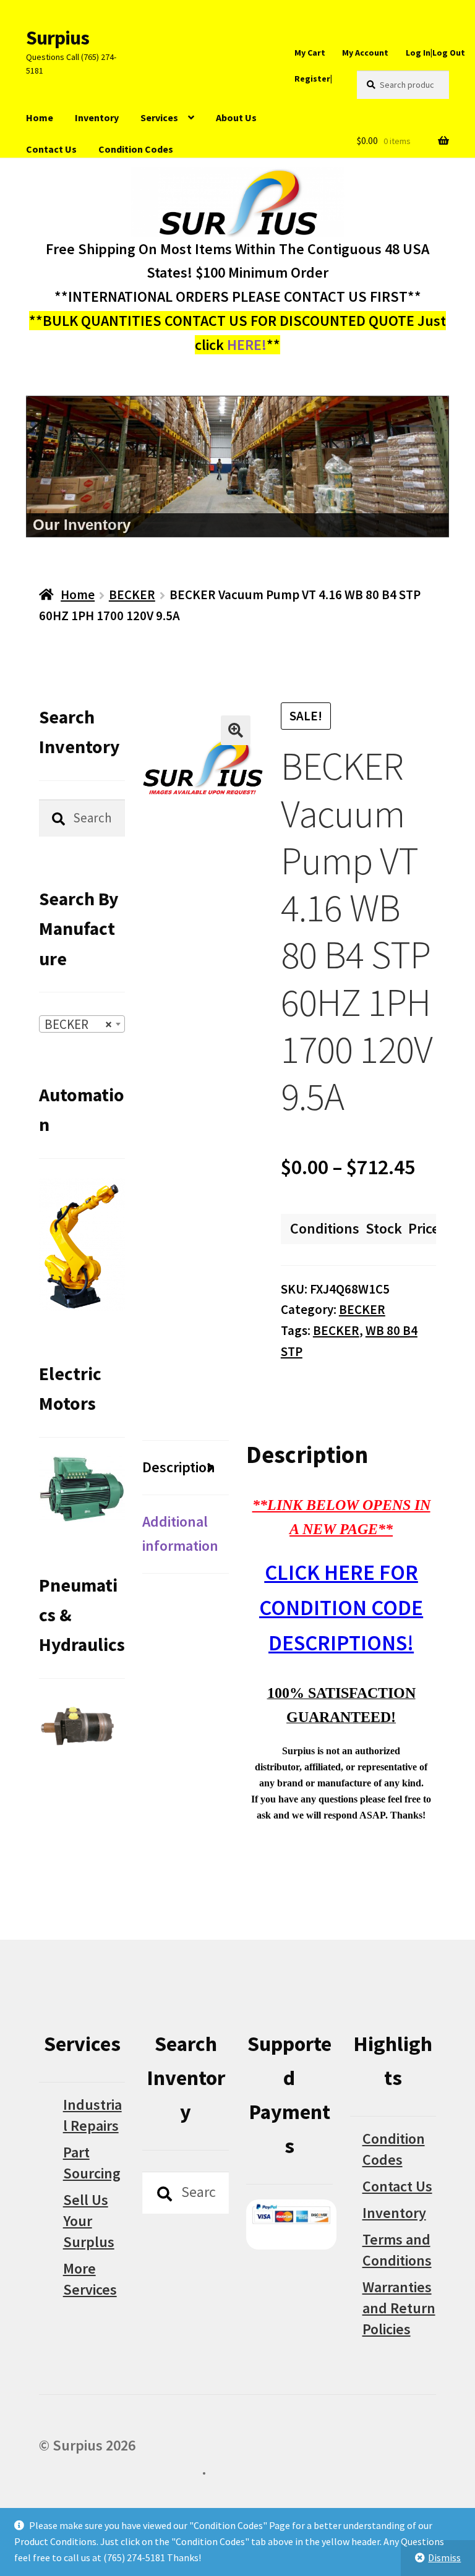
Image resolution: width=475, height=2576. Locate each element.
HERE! (247, 345)
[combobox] (82, 1024)
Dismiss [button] (444, 2557)
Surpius (58, 38)
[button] (236, 730)
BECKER (132, 595)
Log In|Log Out (435, 53)
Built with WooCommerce (120, 2469)
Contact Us (51, 149)
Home (40, 117)
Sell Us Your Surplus (89, 2221)
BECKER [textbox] (79, 1024)
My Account (365, 53)
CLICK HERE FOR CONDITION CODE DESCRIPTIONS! (341, 1607)
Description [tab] (179, 1467)
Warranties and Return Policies (399, 2308)
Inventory (97, 117)
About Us (236, 117)
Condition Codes (136, 149)
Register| (313, 79)
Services (159, 117)
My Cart (310, 53)
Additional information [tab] (180, 1533)
